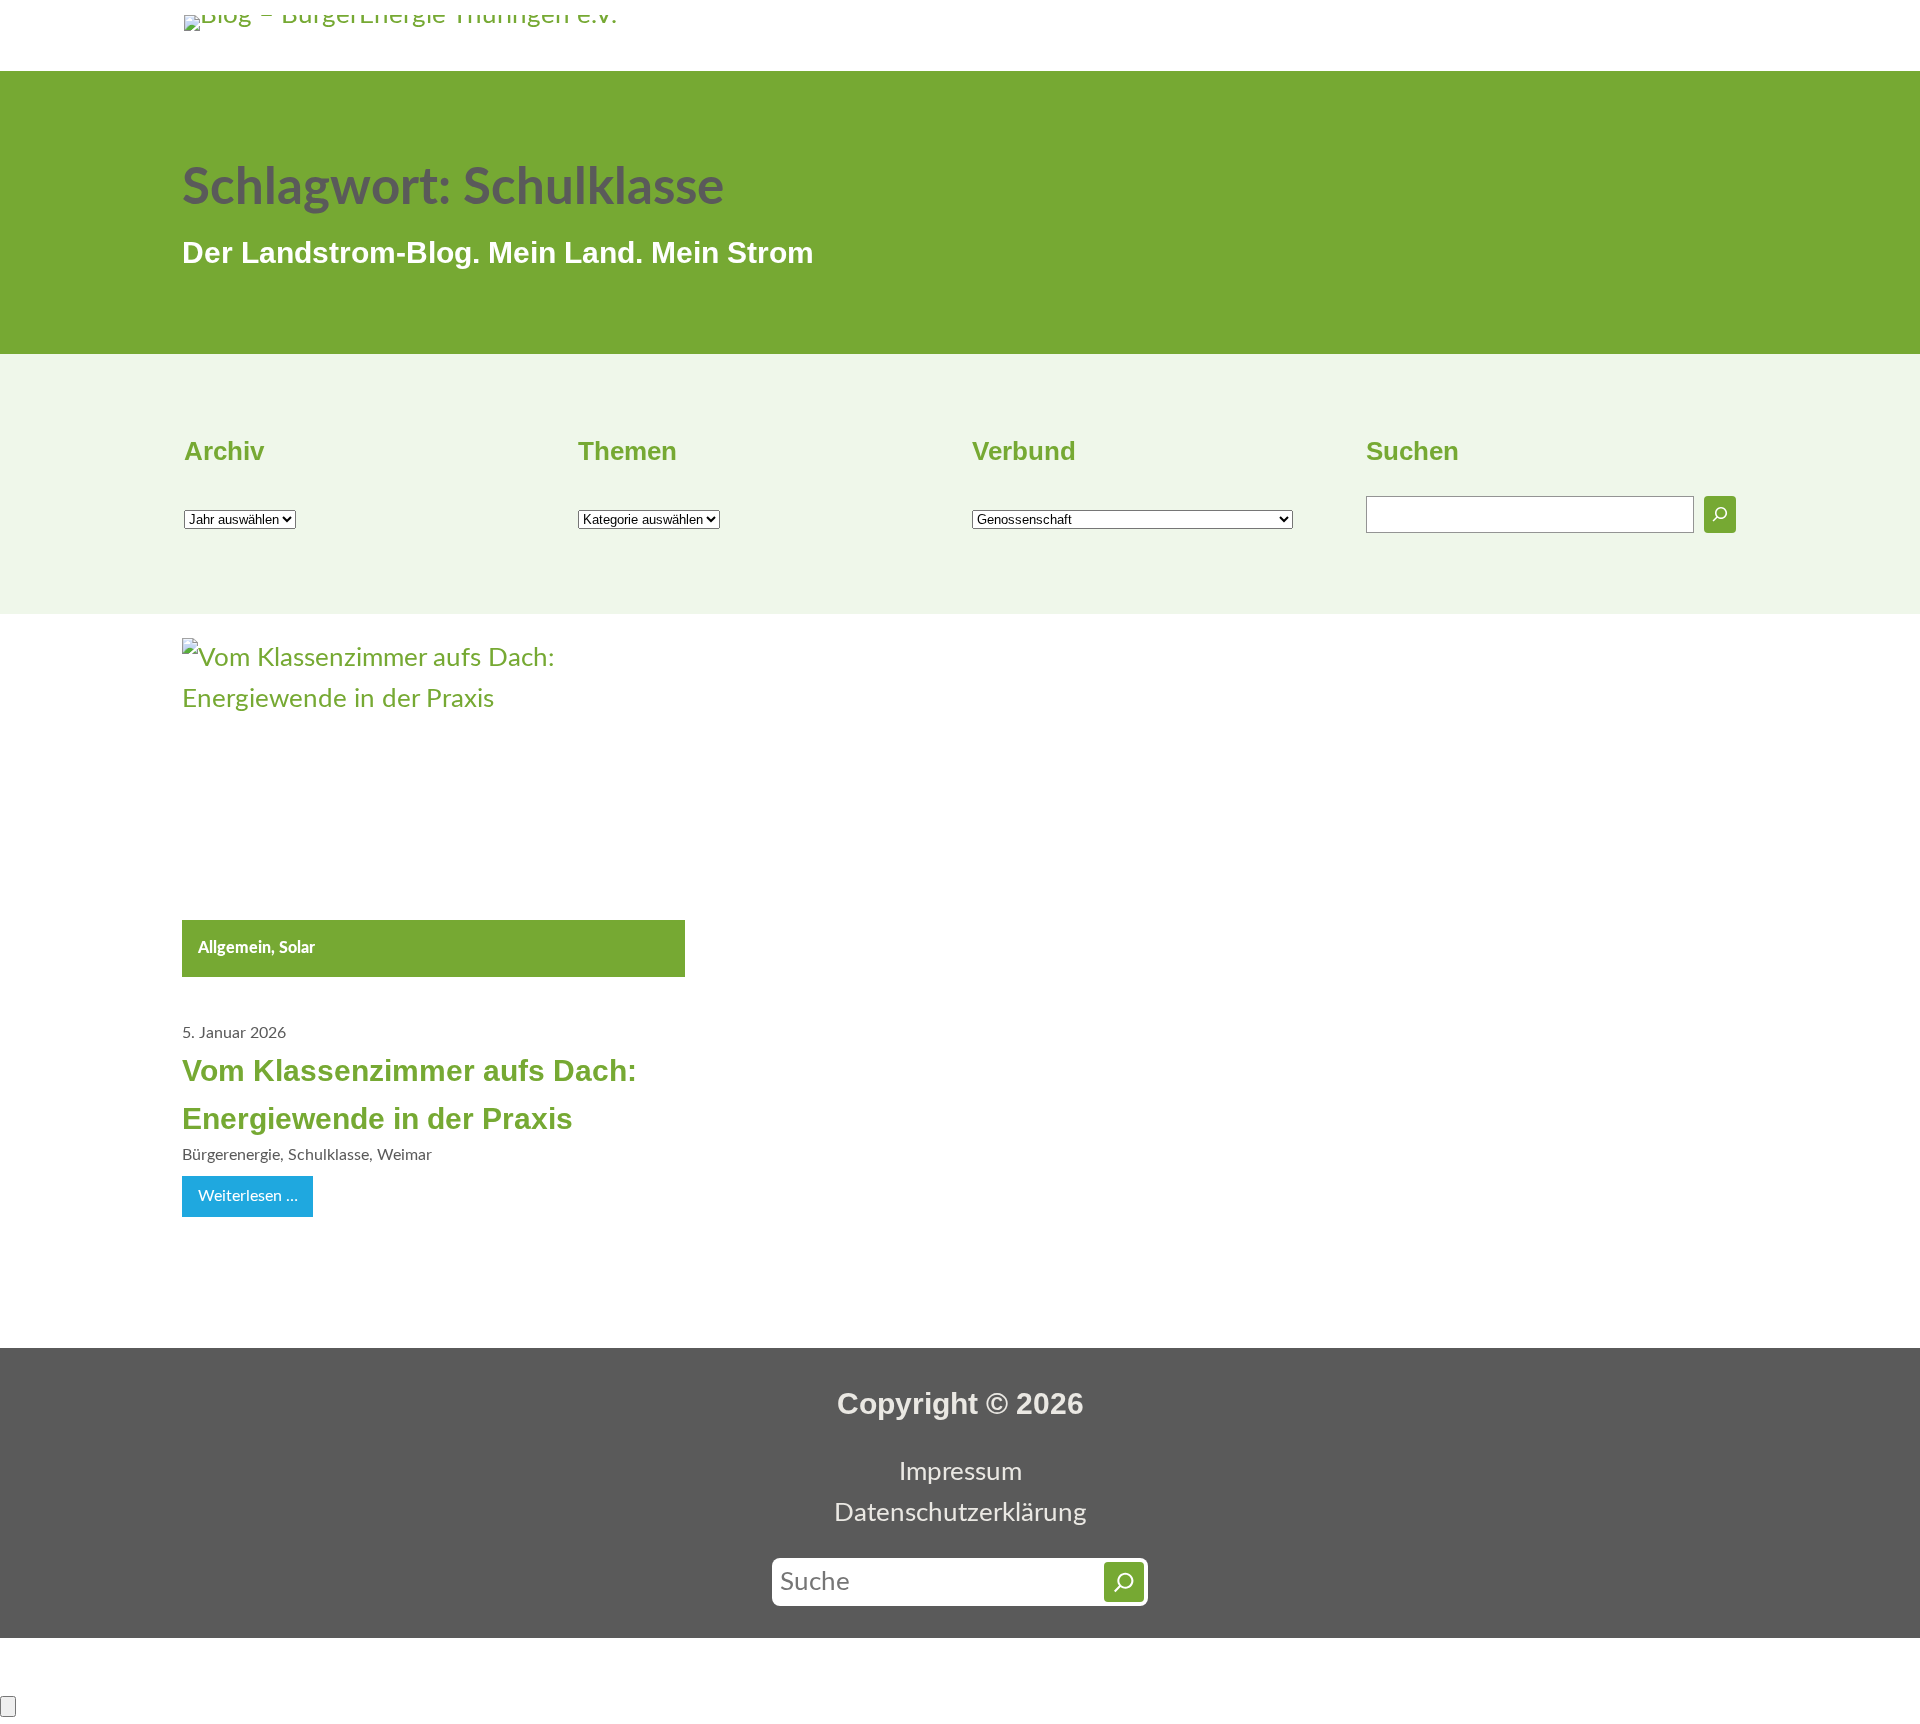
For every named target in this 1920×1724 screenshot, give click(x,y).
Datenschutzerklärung (960, 1513)
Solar (297, 948)
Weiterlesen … (255, 1202)
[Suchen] (1720, 514)
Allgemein (234, 948)
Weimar (404, 1155)
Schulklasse (328, 1155)
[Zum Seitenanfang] (8, 1706)
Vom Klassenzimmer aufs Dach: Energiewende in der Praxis (409, 1094)
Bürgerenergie (231, 1155)
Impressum (960, 1472)
